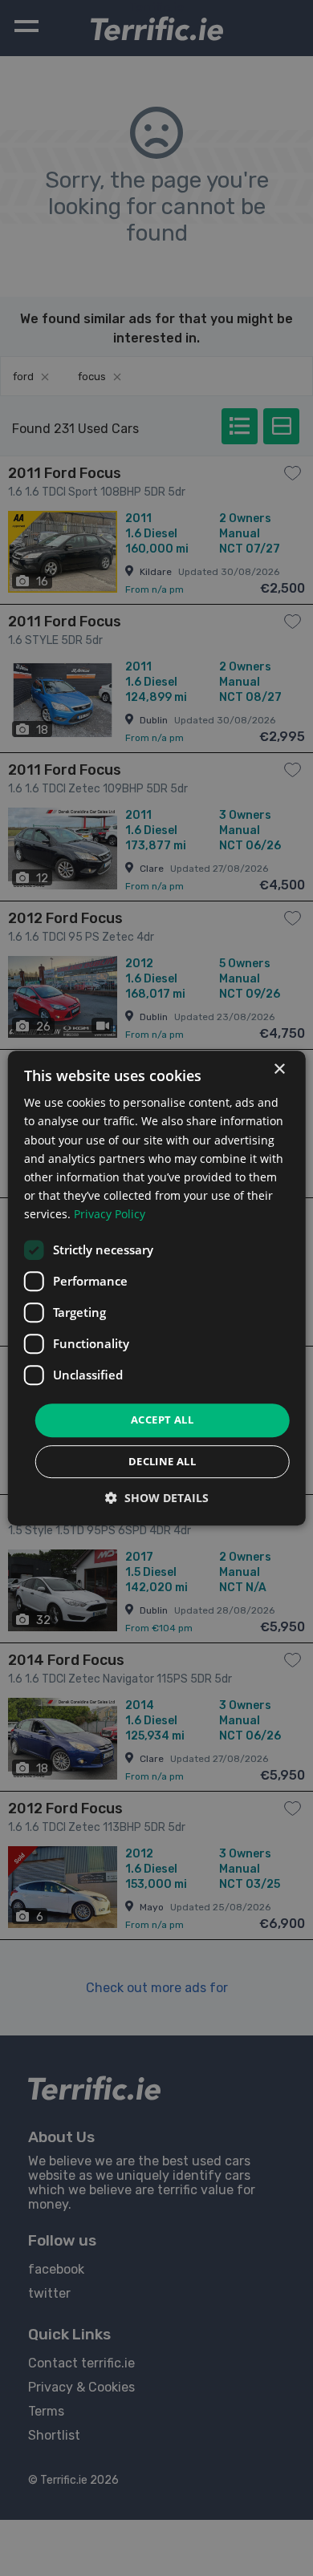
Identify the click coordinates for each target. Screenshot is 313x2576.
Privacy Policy (110, 1214)
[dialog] (157, 1288)
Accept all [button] (162, 1420)
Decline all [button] (162, 1461)
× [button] (279, 1069)
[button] (157, 1498)
